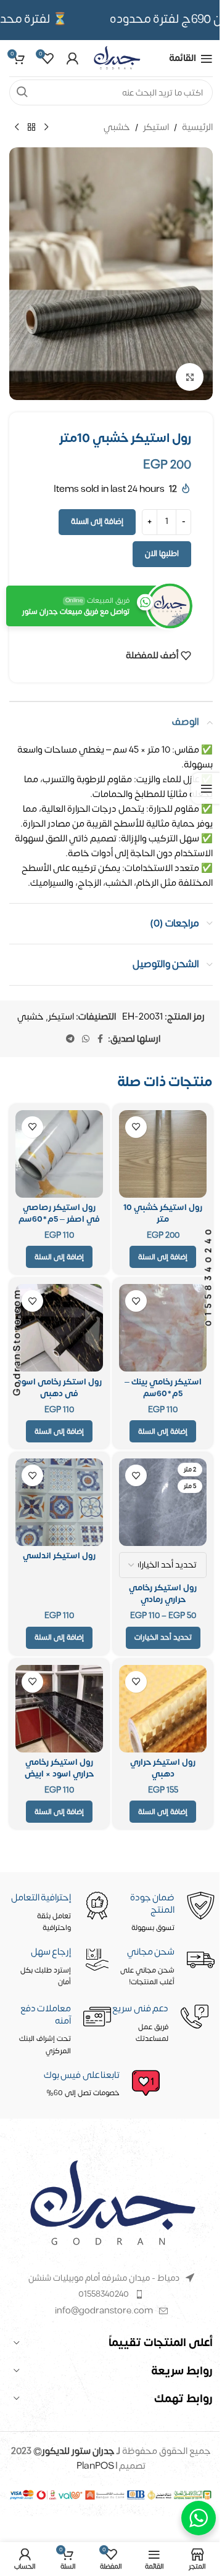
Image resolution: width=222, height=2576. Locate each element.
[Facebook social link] (101, 1039)
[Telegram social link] (70, 1039)
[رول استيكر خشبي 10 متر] (163, 1154)
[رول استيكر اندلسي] (59, 1502)
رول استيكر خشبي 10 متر (163, 1213)
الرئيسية (197, 128)
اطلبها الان (162, 554)
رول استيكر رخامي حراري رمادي (163, 1594)
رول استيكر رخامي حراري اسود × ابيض (59, 1768)
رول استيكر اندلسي (59, 1556)
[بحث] (22, 92)
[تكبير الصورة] (190, 377)
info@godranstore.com (104, 2311)
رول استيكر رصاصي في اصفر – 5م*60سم (59, 1213)
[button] (163, 1257)
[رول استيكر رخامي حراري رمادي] (163, 1502)
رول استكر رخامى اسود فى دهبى (60, 1388)
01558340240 (104, 2294)
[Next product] (17, 128)
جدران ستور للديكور (78, 2451)
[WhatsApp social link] (86, 1039)
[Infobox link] (87, 2084)
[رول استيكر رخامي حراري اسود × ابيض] (59, 1709)
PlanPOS (96, 2466)
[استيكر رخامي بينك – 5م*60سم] (163, 1328)
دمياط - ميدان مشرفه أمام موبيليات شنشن (104, 2278)
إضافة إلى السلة (97, 521)
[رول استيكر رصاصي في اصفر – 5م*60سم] (59, 1154)
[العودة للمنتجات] (31, 128)
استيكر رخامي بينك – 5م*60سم (163, 1388)
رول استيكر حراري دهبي (163, 1768)
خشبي (117, 128)
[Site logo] (117, 58)
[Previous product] (46, 128)
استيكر (156, 128)
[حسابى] (72, 59)
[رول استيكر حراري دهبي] (163, 1709)
